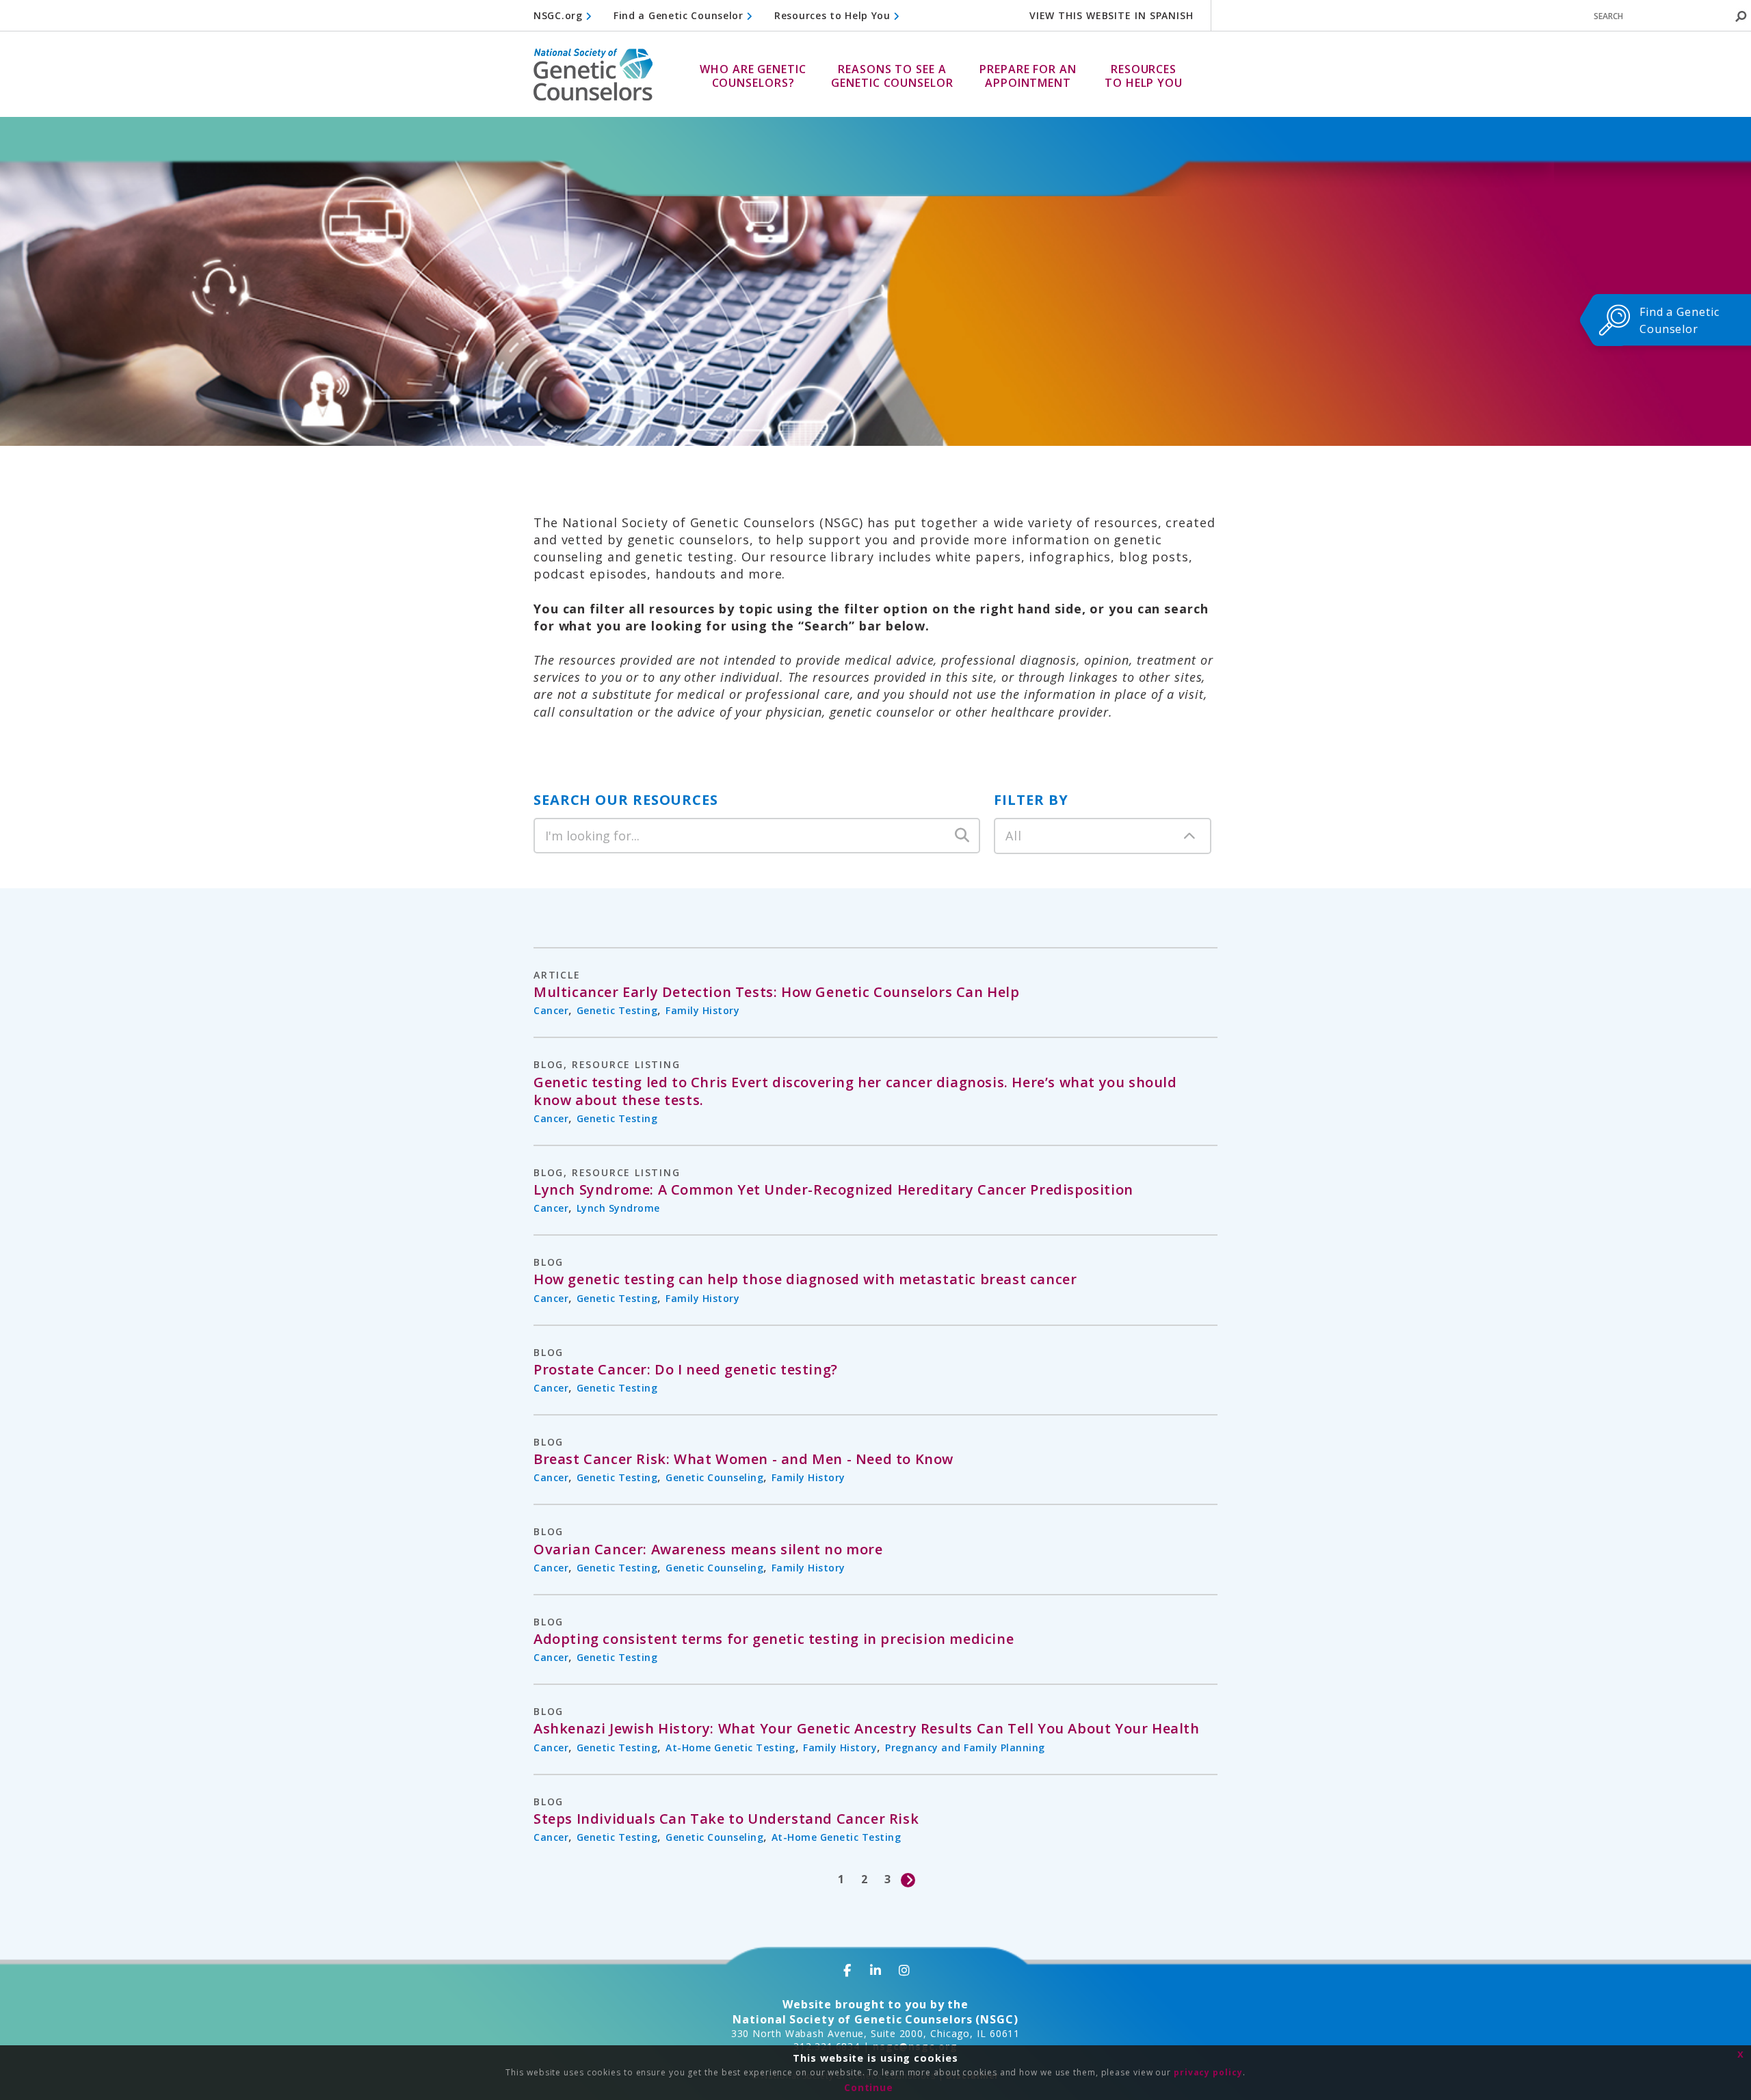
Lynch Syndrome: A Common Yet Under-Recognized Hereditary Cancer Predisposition (833, 1190)
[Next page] (909, 1879)
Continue (869, 2087)
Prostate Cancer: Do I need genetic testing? (686, 1370)
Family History (702, 1010)
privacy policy (1208, 2072)
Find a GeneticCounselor (1680, 320)
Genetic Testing (617, 1010)
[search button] (1741, 16)
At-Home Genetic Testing (730, 1747)
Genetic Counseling (714, 1477)
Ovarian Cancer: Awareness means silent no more (708, 1550)
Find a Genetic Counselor (680, 15)
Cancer (551, 1010)
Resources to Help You (834, 15)
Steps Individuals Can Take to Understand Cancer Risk (726, 1819)
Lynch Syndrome (618, 1208)
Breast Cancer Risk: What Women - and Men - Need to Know (743, 1459)
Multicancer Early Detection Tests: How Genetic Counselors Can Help (777, 992)
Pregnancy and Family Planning (965, 1747)
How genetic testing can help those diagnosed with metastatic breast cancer (805, 1279)
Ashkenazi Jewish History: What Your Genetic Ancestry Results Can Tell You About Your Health (867, 1729)
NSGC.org (559, 15)
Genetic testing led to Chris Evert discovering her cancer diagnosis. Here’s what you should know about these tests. (855, 1091)
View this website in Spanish (1111, 15)
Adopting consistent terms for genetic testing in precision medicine (774, 1639)
